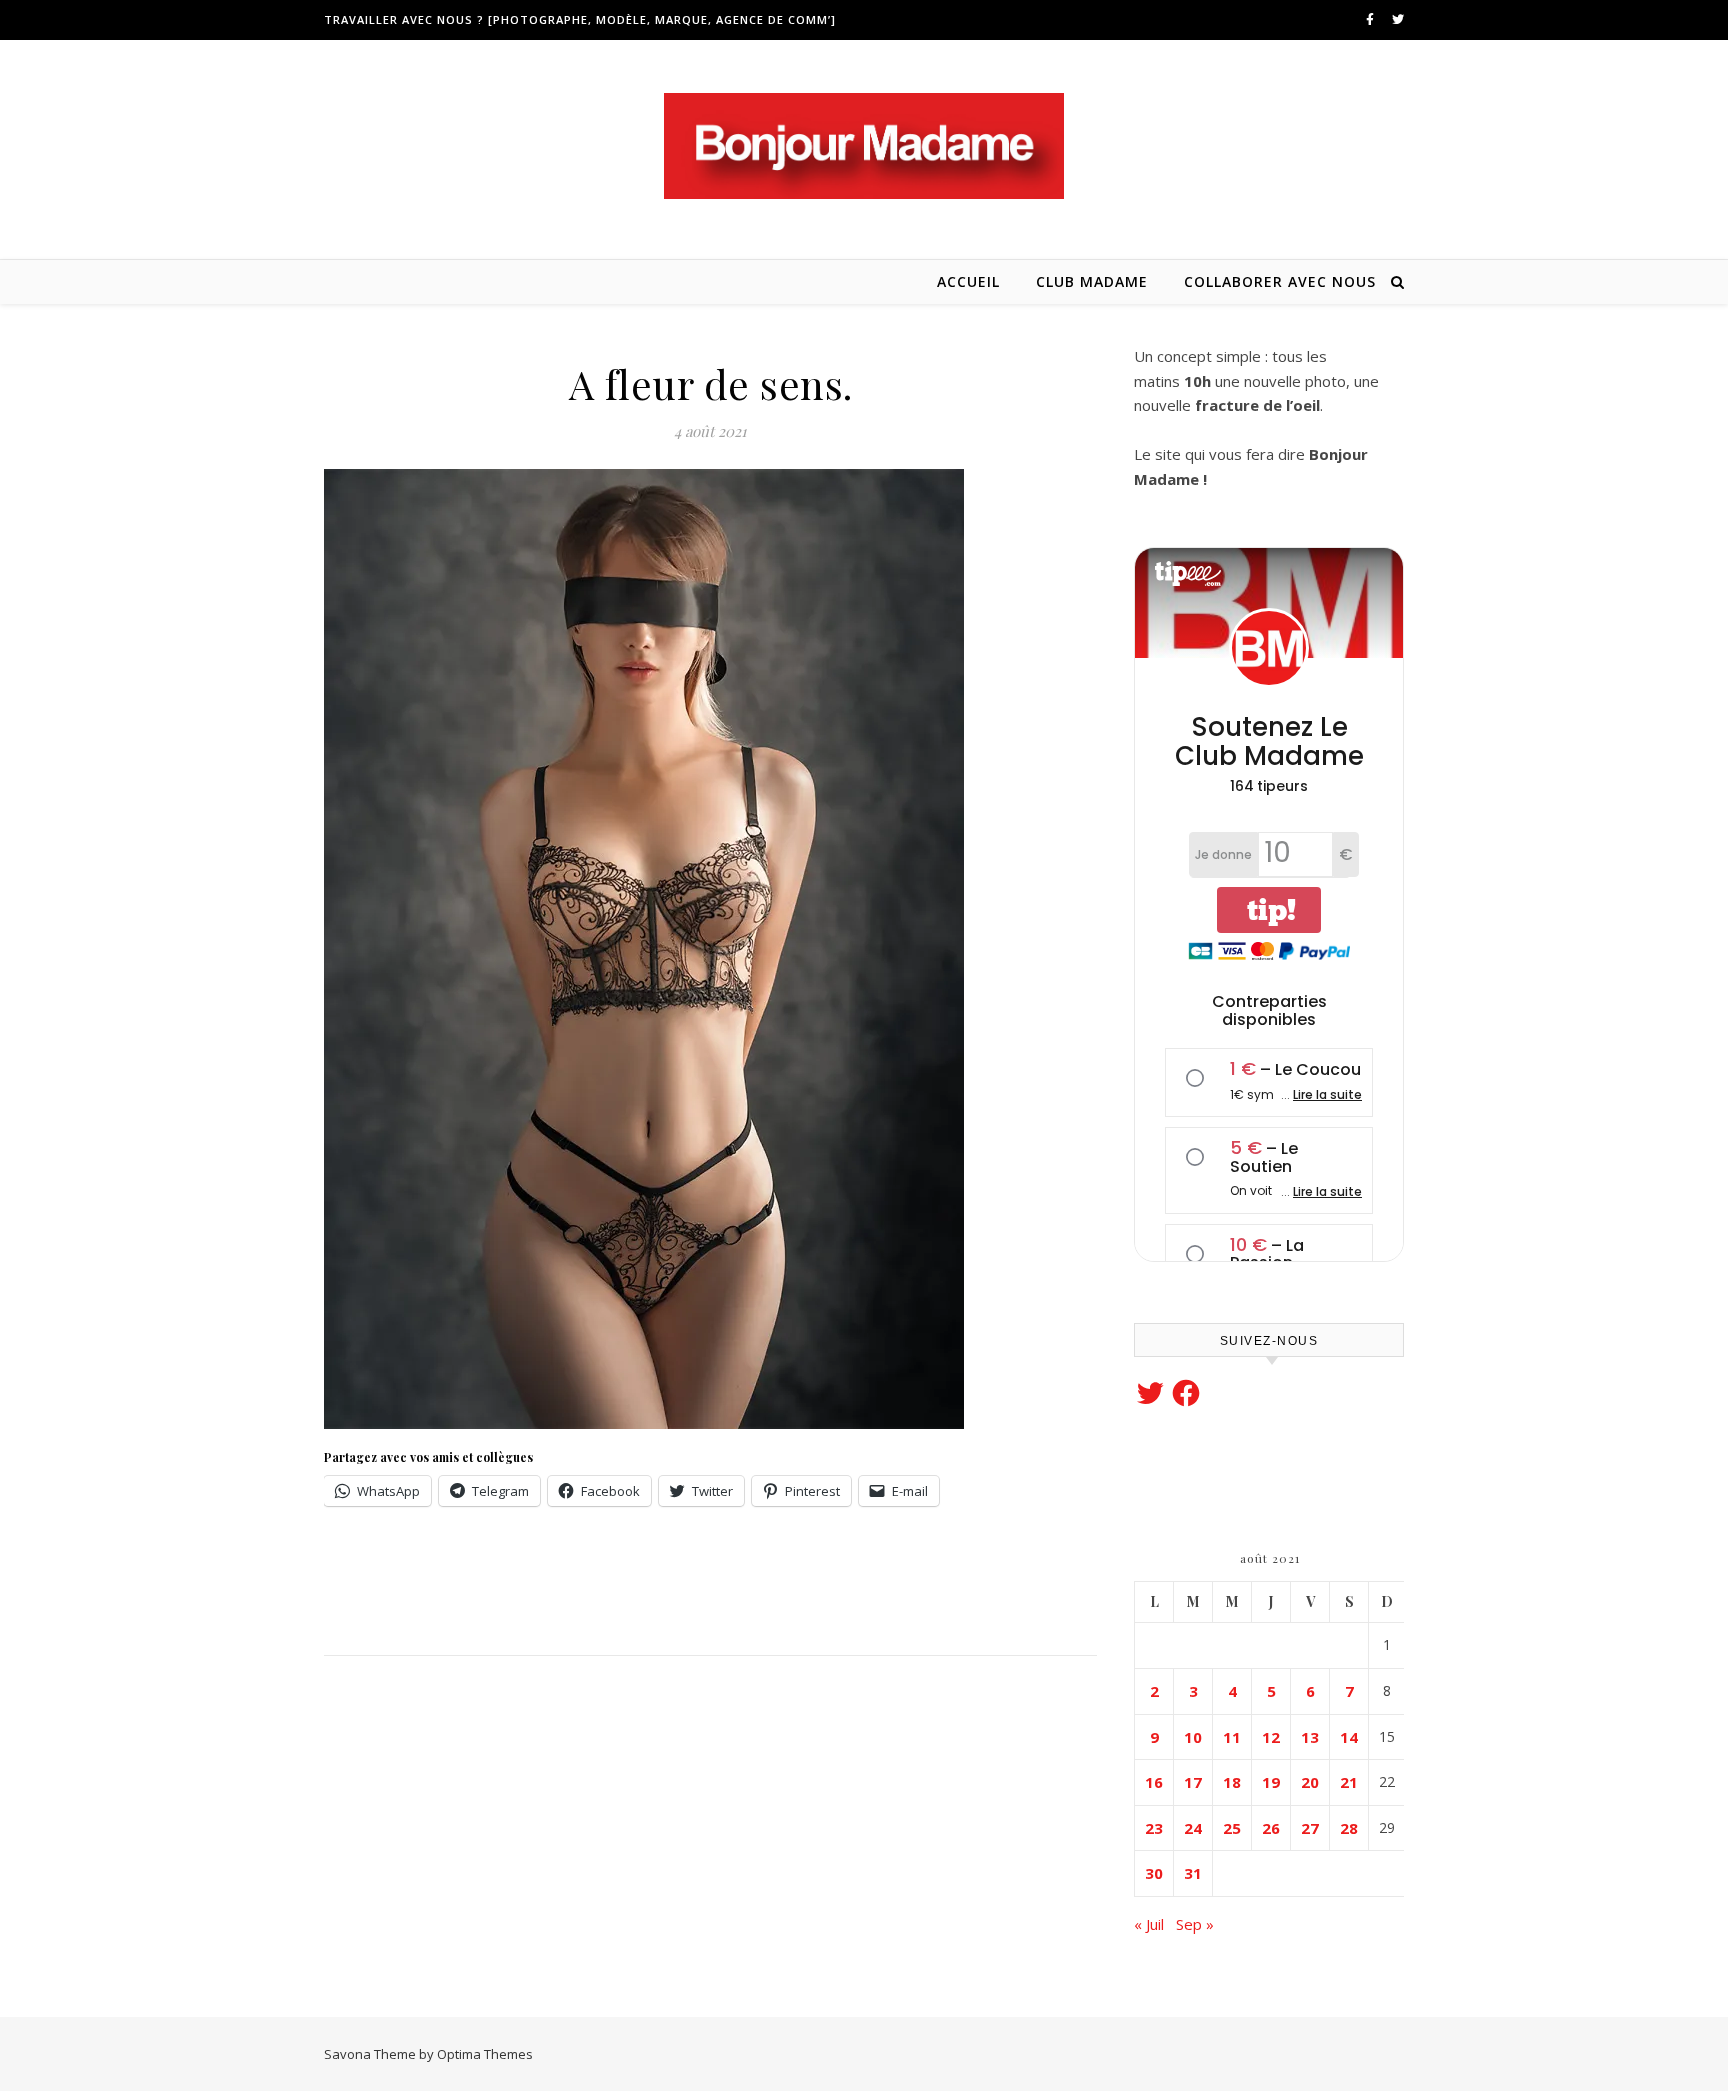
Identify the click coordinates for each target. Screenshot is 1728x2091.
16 (1154, 1782)
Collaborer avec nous (1280, 281)
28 (1349, 1828)
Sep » (1195, 1924)
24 (1193, 1828)
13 (1310, 1737)
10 (1193, 1737)
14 (1349, 1737)
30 (1154, 1873)
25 (1232, 1828)
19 (1271, 1782)
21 (1349, 1782)
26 (1271, 1828)
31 (1193, 1873)
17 (1193, 1782)
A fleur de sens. (711, 383)
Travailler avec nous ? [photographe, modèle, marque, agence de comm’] (580, 19)
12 (1271, 1737)
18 (1232, 1782)
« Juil (1149, 1924)
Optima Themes (485, 2054)
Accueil (968, 281)
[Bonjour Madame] (864, 146)
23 (1154, 1828)
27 (1310, 1828)
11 (1232, 1737)
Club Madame (1092, 281)
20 (1310, 1782)
